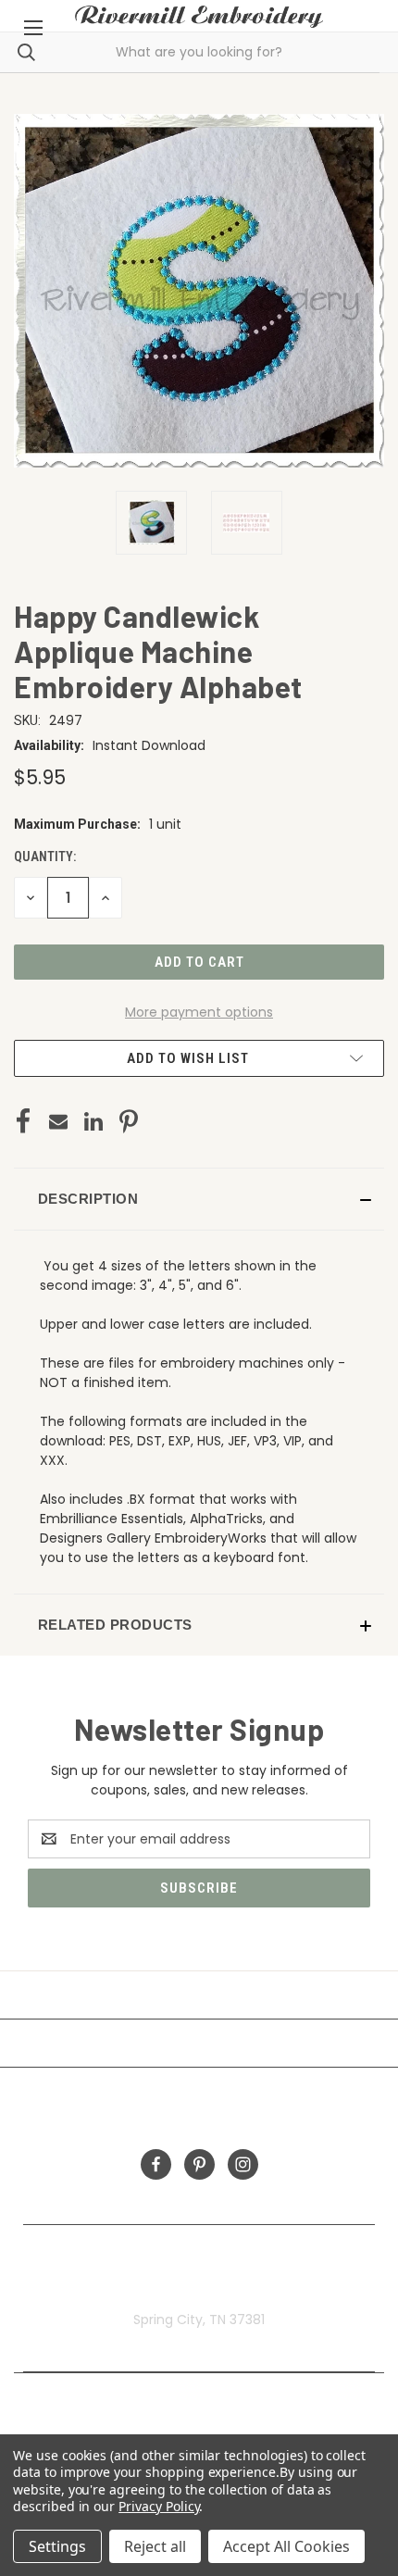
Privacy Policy (159, 2506)
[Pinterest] (129, 1121)
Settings (57, 2546)
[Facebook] (23, 1121)
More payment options (199, 1012)
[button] (199, 1199)
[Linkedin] (93, 1121)
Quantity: (45, 857)
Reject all (155, 2546)
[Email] (58, 1121)
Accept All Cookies (286, 2546)
